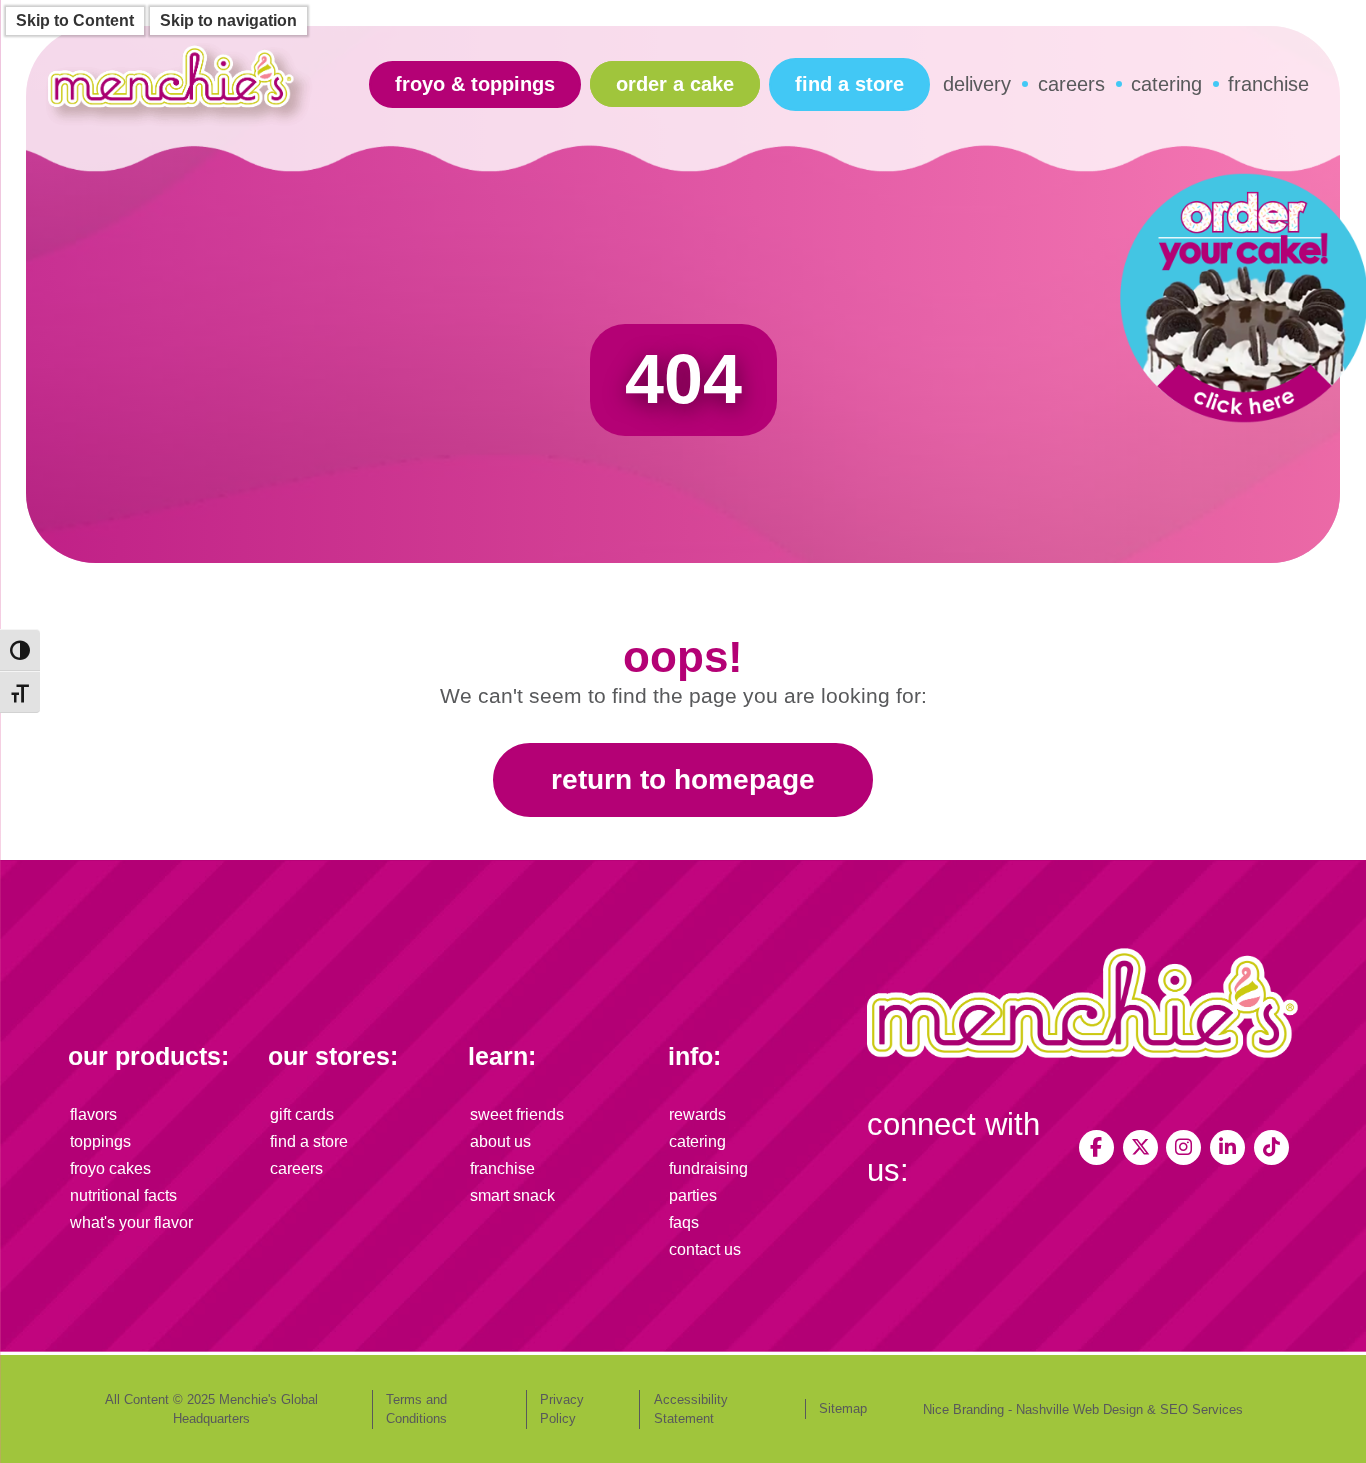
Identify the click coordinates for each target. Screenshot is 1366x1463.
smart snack (512, 1195)
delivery (977, 84)
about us (500, 1141)
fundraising (708, 1168)
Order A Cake (675, 84)
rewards (697, 1114)
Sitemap (843, 1408)
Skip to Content (75, 20)
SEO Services (1201, 1409)
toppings (100, 1141)
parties (693, 1195)
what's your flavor (131, 1222)
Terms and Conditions (416, 1409)
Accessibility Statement (691, 1409)
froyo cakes (110, 1168)
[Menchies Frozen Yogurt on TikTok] (1271, 1147)
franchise (1268, 84)
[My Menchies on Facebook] (1096, 1147)
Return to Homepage (683, 779)
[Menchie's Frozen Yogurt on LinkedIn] (1227, 1147)
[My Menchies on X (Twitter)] (1140, 1147)
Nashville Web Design (1079, 1409)
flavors (93, 1114)
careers (1071, 84)
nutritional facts (123, 1195)
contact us (705, 1249)
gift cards (302, 1114)
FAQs (684, 1222)
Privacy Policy (562, 1409)
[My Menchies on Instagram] (1183, 1147)
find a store (849, 84)
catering (1166, 84)
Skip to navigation (228, 20)
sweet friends (517, 1114)
